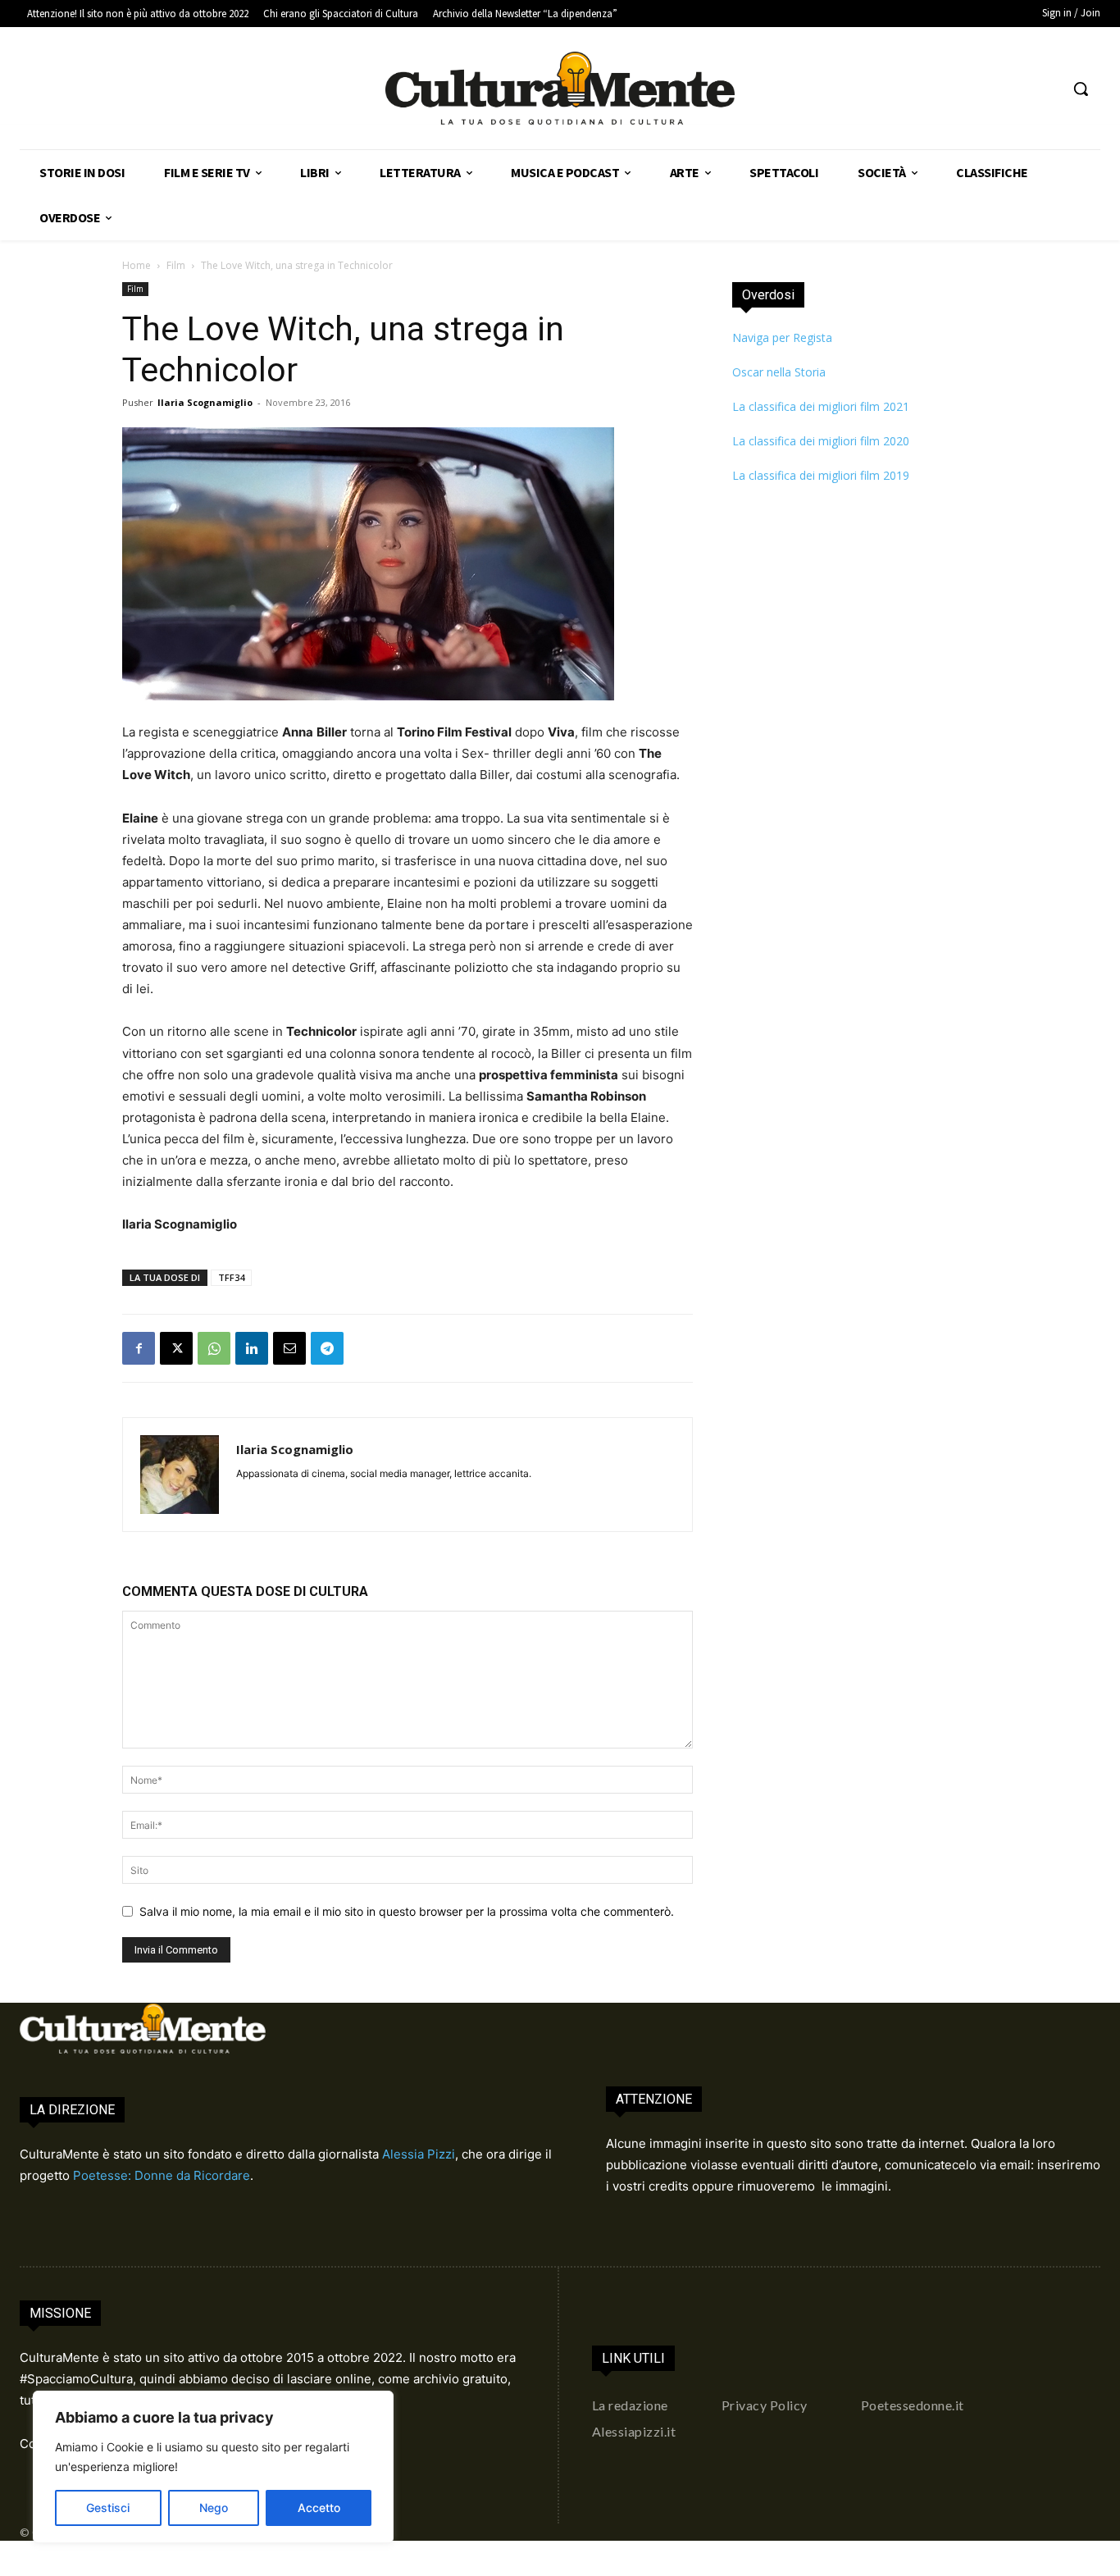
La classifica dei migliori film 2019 (821, 475)
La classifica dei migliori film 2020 (821, 441)
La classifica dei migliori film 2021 (821, 406)
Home (137, 265)
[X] (176, 1348)
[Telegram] (327, 1348)
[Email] (289, 1348)
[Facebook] (139, 1348)
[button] (1081, 89)
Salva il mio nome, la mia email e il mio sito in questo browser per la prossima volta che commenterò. (407, 1911)
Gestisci (108, 2508)
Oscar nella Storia (779, 372)
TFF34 (231, 1277)
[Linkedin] (252, 1348)
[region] (213, 2467)
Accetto (319, 2508)
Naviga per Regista (782, 337)
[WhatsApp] (214, 1348)
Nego (214, 2508)
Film (176, 265)
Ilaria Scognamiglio (205, 402)
